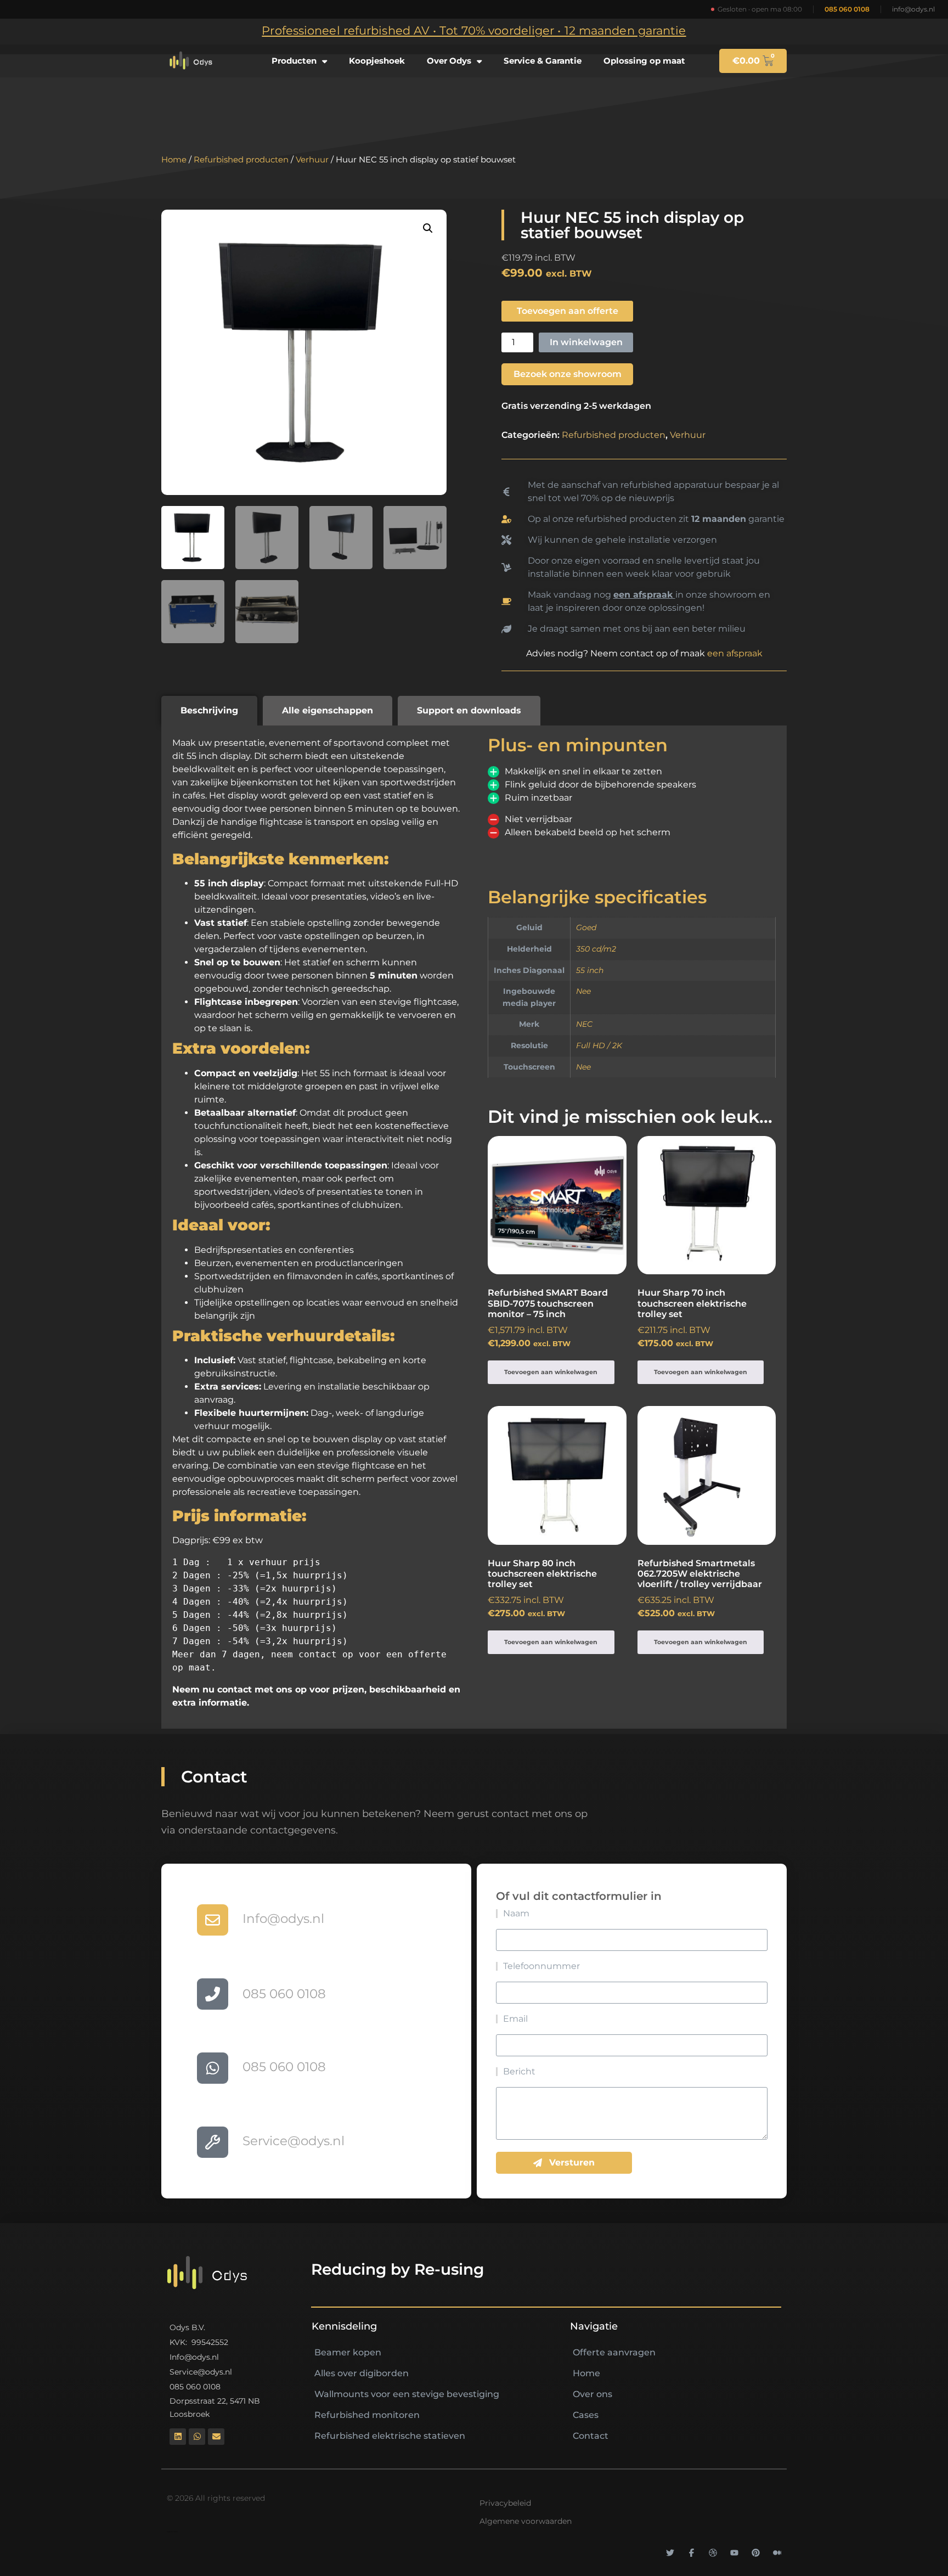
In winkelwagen (586, 342)
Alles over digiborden (362, 2373)
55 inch (590, 970)
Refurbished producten (241, 160)
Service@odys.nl (294, 2141)
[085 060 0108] (213, 1994)
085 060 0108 (847, 9)
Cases (586, 2415)
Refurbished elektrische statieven (390, 2436)
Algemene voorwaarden (526, 2521)
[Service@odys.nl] (213, 2142)
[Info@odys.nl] (213, 1920)
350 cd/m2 (596, 949)
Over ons (592, 2394)
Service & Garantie (543, 61)
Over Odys (449, 61)
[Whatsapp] (197, 2437)
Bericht (519, 2072)
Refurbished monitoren (367, 2415)
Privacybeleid (505, 2503)
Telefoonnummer (541, 1966)
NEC (584, 1024)
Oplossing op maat (644, 61)
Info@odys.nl (283, 1919)
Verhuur (312, 160)
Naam (516, 1914)
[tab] (209, 711)
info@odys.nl (913, 9)
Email (515, 2019)
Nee (583, 991)
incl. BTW (548, 1318)
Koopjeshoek (377, 61)
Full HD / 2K (599, 1045)
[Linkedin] (178, 2437)
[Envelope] (216, 2437)
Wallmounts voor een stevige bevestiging (407, 2394)
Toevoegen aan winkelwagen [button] (551, 1372)
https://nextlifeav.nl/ (172, 2532)
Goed (586, 927)
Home (174, 160)
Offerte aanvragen (614, 2352)
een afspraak (735, 653)
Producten (294, 61)
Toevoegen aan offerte (568, 311)
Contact (591, 2436)
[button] (428, 228)
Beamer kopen (348, 2352)
